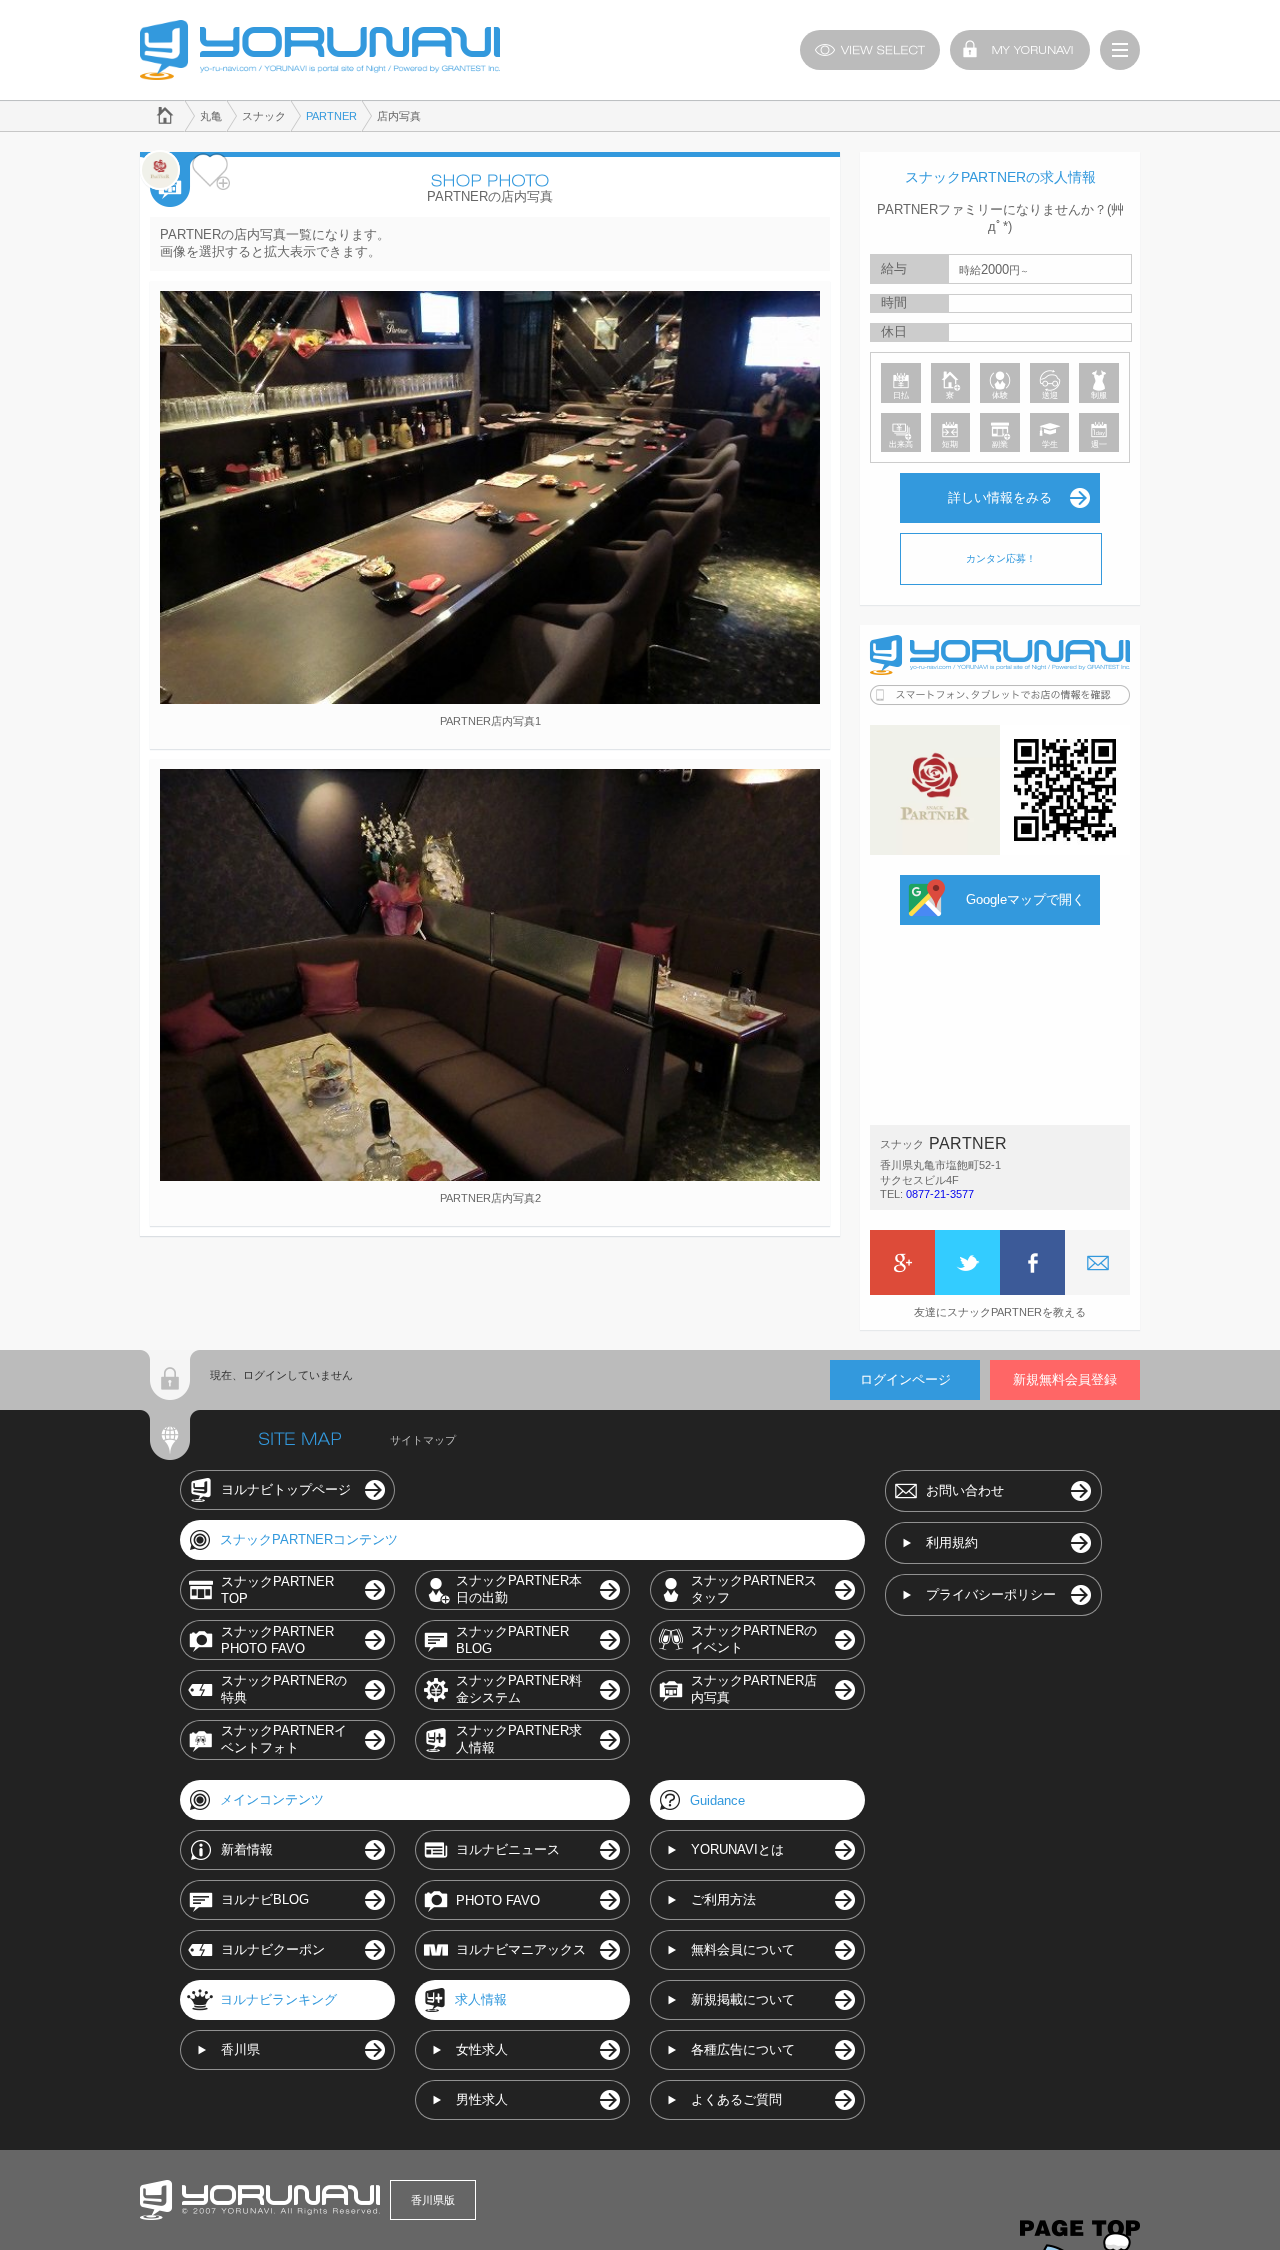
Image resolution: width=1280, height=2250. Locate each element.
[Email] (1097, 1262)
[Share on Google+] (902, 1262)
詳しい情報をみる (1000, 497)
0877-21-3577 (940, 1194)
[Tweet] (967, 1262)
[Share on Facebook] (1032, 1262)
